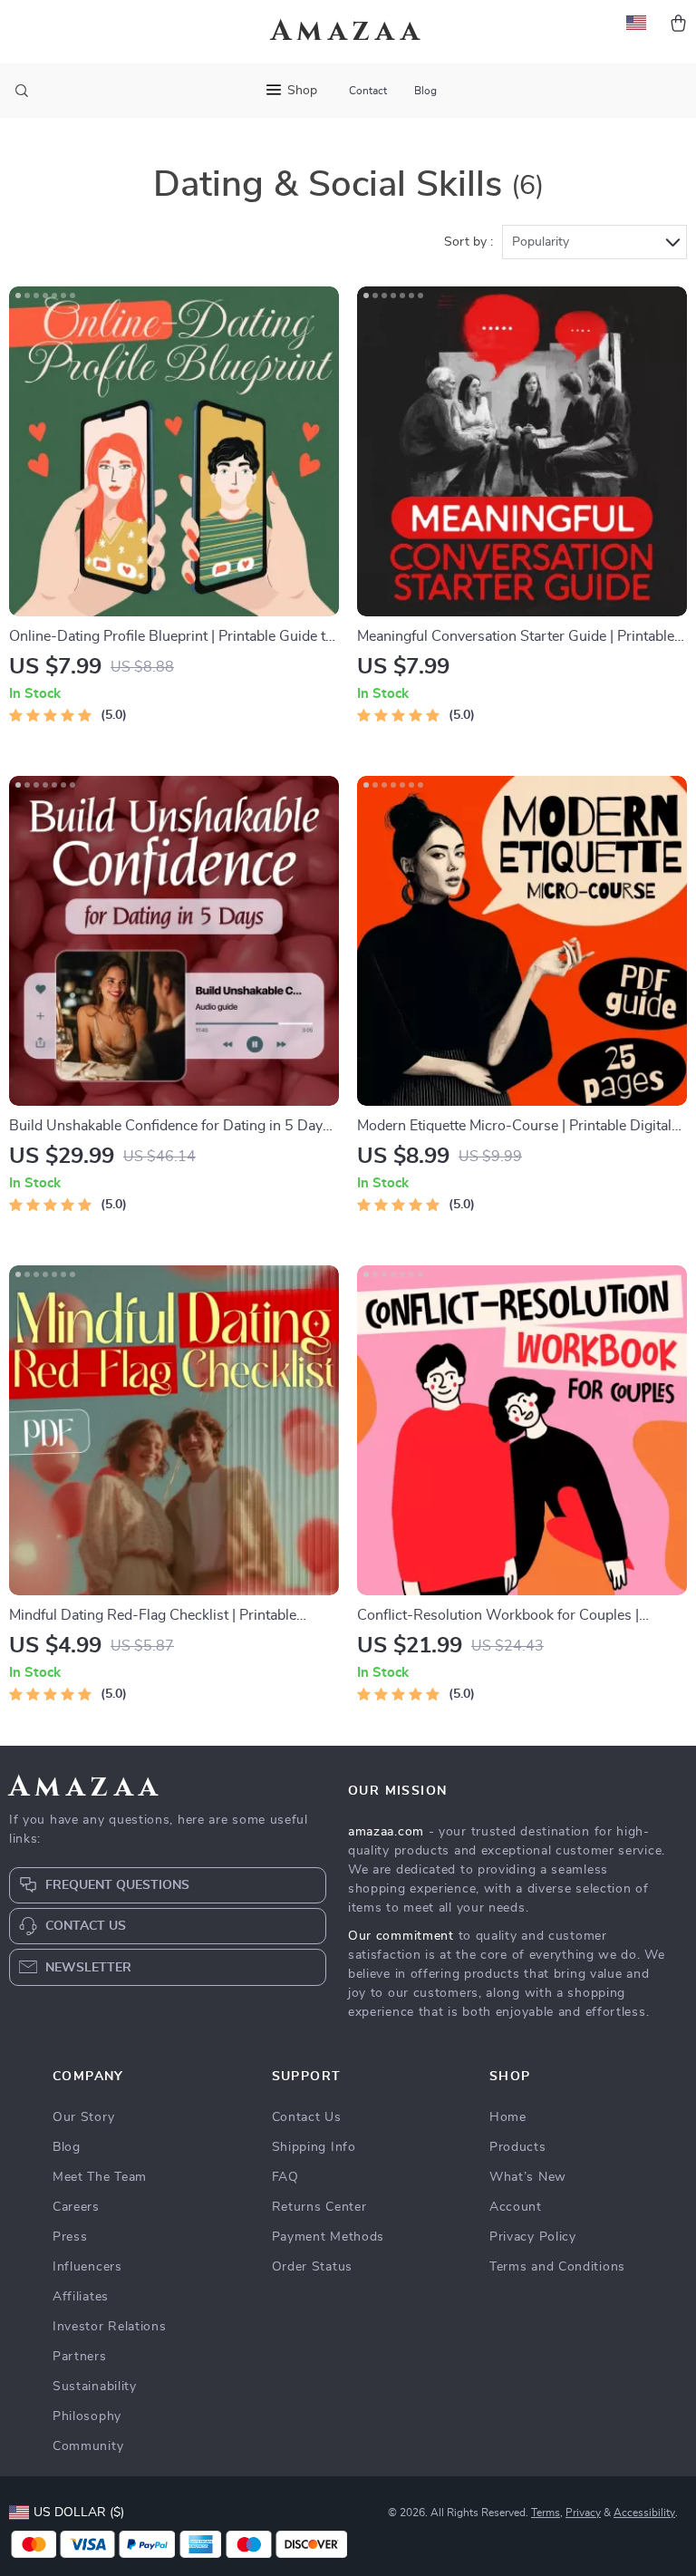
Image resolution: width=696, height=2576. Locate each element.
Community (88, 2446)
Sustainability (95, 2387)
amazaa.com (386, 1832)
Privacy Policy (533, 2237)
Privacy (583, 2513)
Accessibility (644, 2513)
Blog (425, 91)
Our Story (83, 2117)
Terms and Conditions (557, 2267)
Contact (368, 91)
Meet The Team (100, 2177)
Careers (76, 2207)
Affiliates (81, 2297)
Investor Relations (110, 2327)
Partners (80, 2357)
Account (516, 2207)
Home (508, 2117)
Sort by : (469, 242)
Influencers (87, 2267)
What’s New (528, 2177)
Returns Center (319, 2207)
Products (518, 2147)
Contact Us (307, 2117)
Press (70, 2237)
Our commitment (401, 1936)
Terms (546, 2513)
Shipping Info (314, 2147)
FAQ (285, 2177)
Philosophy (87, 2416)
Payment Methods (329, 2237)
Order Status (312, 2267)
